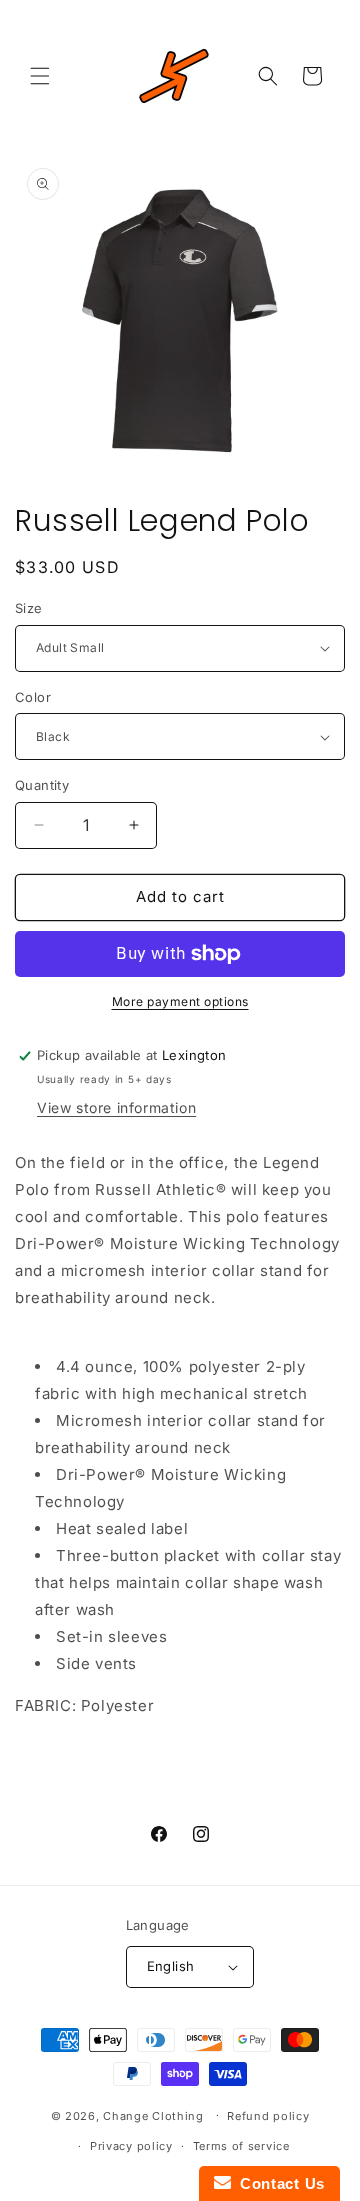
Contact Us (278, 2183)
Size (29, 608)
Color (33, 697)
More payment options (180, 1001)
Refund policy (268, 2116)
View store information (116, 1107)
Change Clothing (153, 2115)
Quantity (42, 785)
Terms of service (241, 2146)
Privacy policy (131, 2146)
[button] (40, 76)
